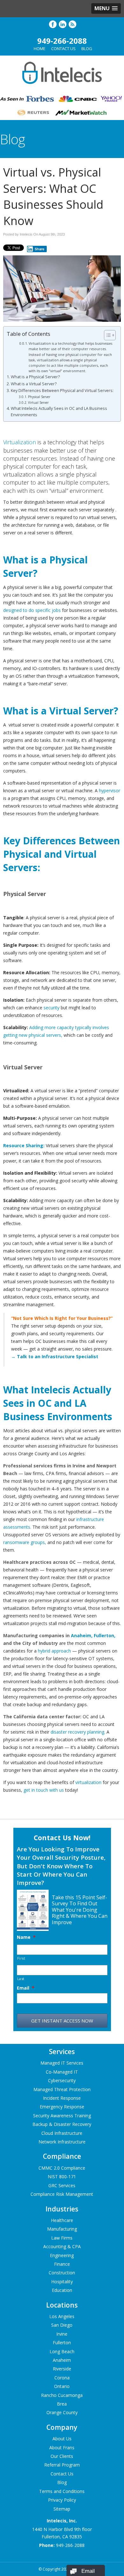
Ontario (62, 2386)
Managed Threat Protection (62, 2089)
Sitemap (62, 2508)
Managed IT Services (62, 2063)
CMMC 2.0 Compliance (62, 2168)
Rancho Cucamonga (62, 2395)
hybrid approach (54, 1651)
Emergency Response (62, 2107)
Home (40, 49)
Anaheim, (82, 1635)
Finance (62, 2264)
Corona (62, 2378)
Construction (62, 2273)
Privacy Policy (62, 2500)
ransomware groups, (25, 1542)
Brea (62, 2404)
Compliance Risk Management (62, 2194)
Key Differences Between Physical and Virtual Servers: (62, 391)
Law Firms (62, 2238)
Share (40, 249)
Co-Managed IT (62, 2072)
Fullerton (62, 2343)
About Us (62, 2439)
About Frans (62, 2447)
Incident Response (62, 2098)
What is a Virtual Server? (34, 384)
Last (21, 1979)
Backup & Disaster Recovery (62, 2124)
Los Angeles (62, 2316)
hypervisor (110, 791)
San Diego (62, 2325)
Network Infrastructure (62, 2142)
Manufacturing (62, 2229)
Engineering (62, 2255)
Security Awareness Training (62, 2116)
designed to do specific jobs (32, 610)
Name (26, 1937)
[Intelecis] (62, 86)
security (52, 1008)
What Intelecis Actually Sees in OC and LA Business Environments (59, 412)
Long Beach (62, 2351)
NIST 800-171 (62, 2177)
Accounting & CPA (62, 2246)
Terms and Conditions (62, 2491)
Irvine (62, 2334)
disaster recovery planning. (77, 1732)
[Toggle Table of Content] (107, 335)
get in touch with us (44, 1790)
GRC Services (62, 2185)
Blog (87, 49)
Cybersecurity (62, 2080)
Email (26, 1988)
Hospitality (62, 2282)
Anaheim (62, 2360)
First (21, 1958)
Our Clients (62, 2456)
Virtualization (20, 442)
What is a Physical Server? (35, 377)
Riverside (62, 2369)
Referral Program (62, 2465)
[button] (106, 8)
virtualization (88, 1782)
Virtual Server (38, 403)
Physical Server (39, 397)
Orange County (62, 2412)
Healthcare (62, 2220)
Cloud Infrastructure (62, 2133)
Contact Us (63, 49)
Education (62, 2290)
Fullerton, (105, 1635)
